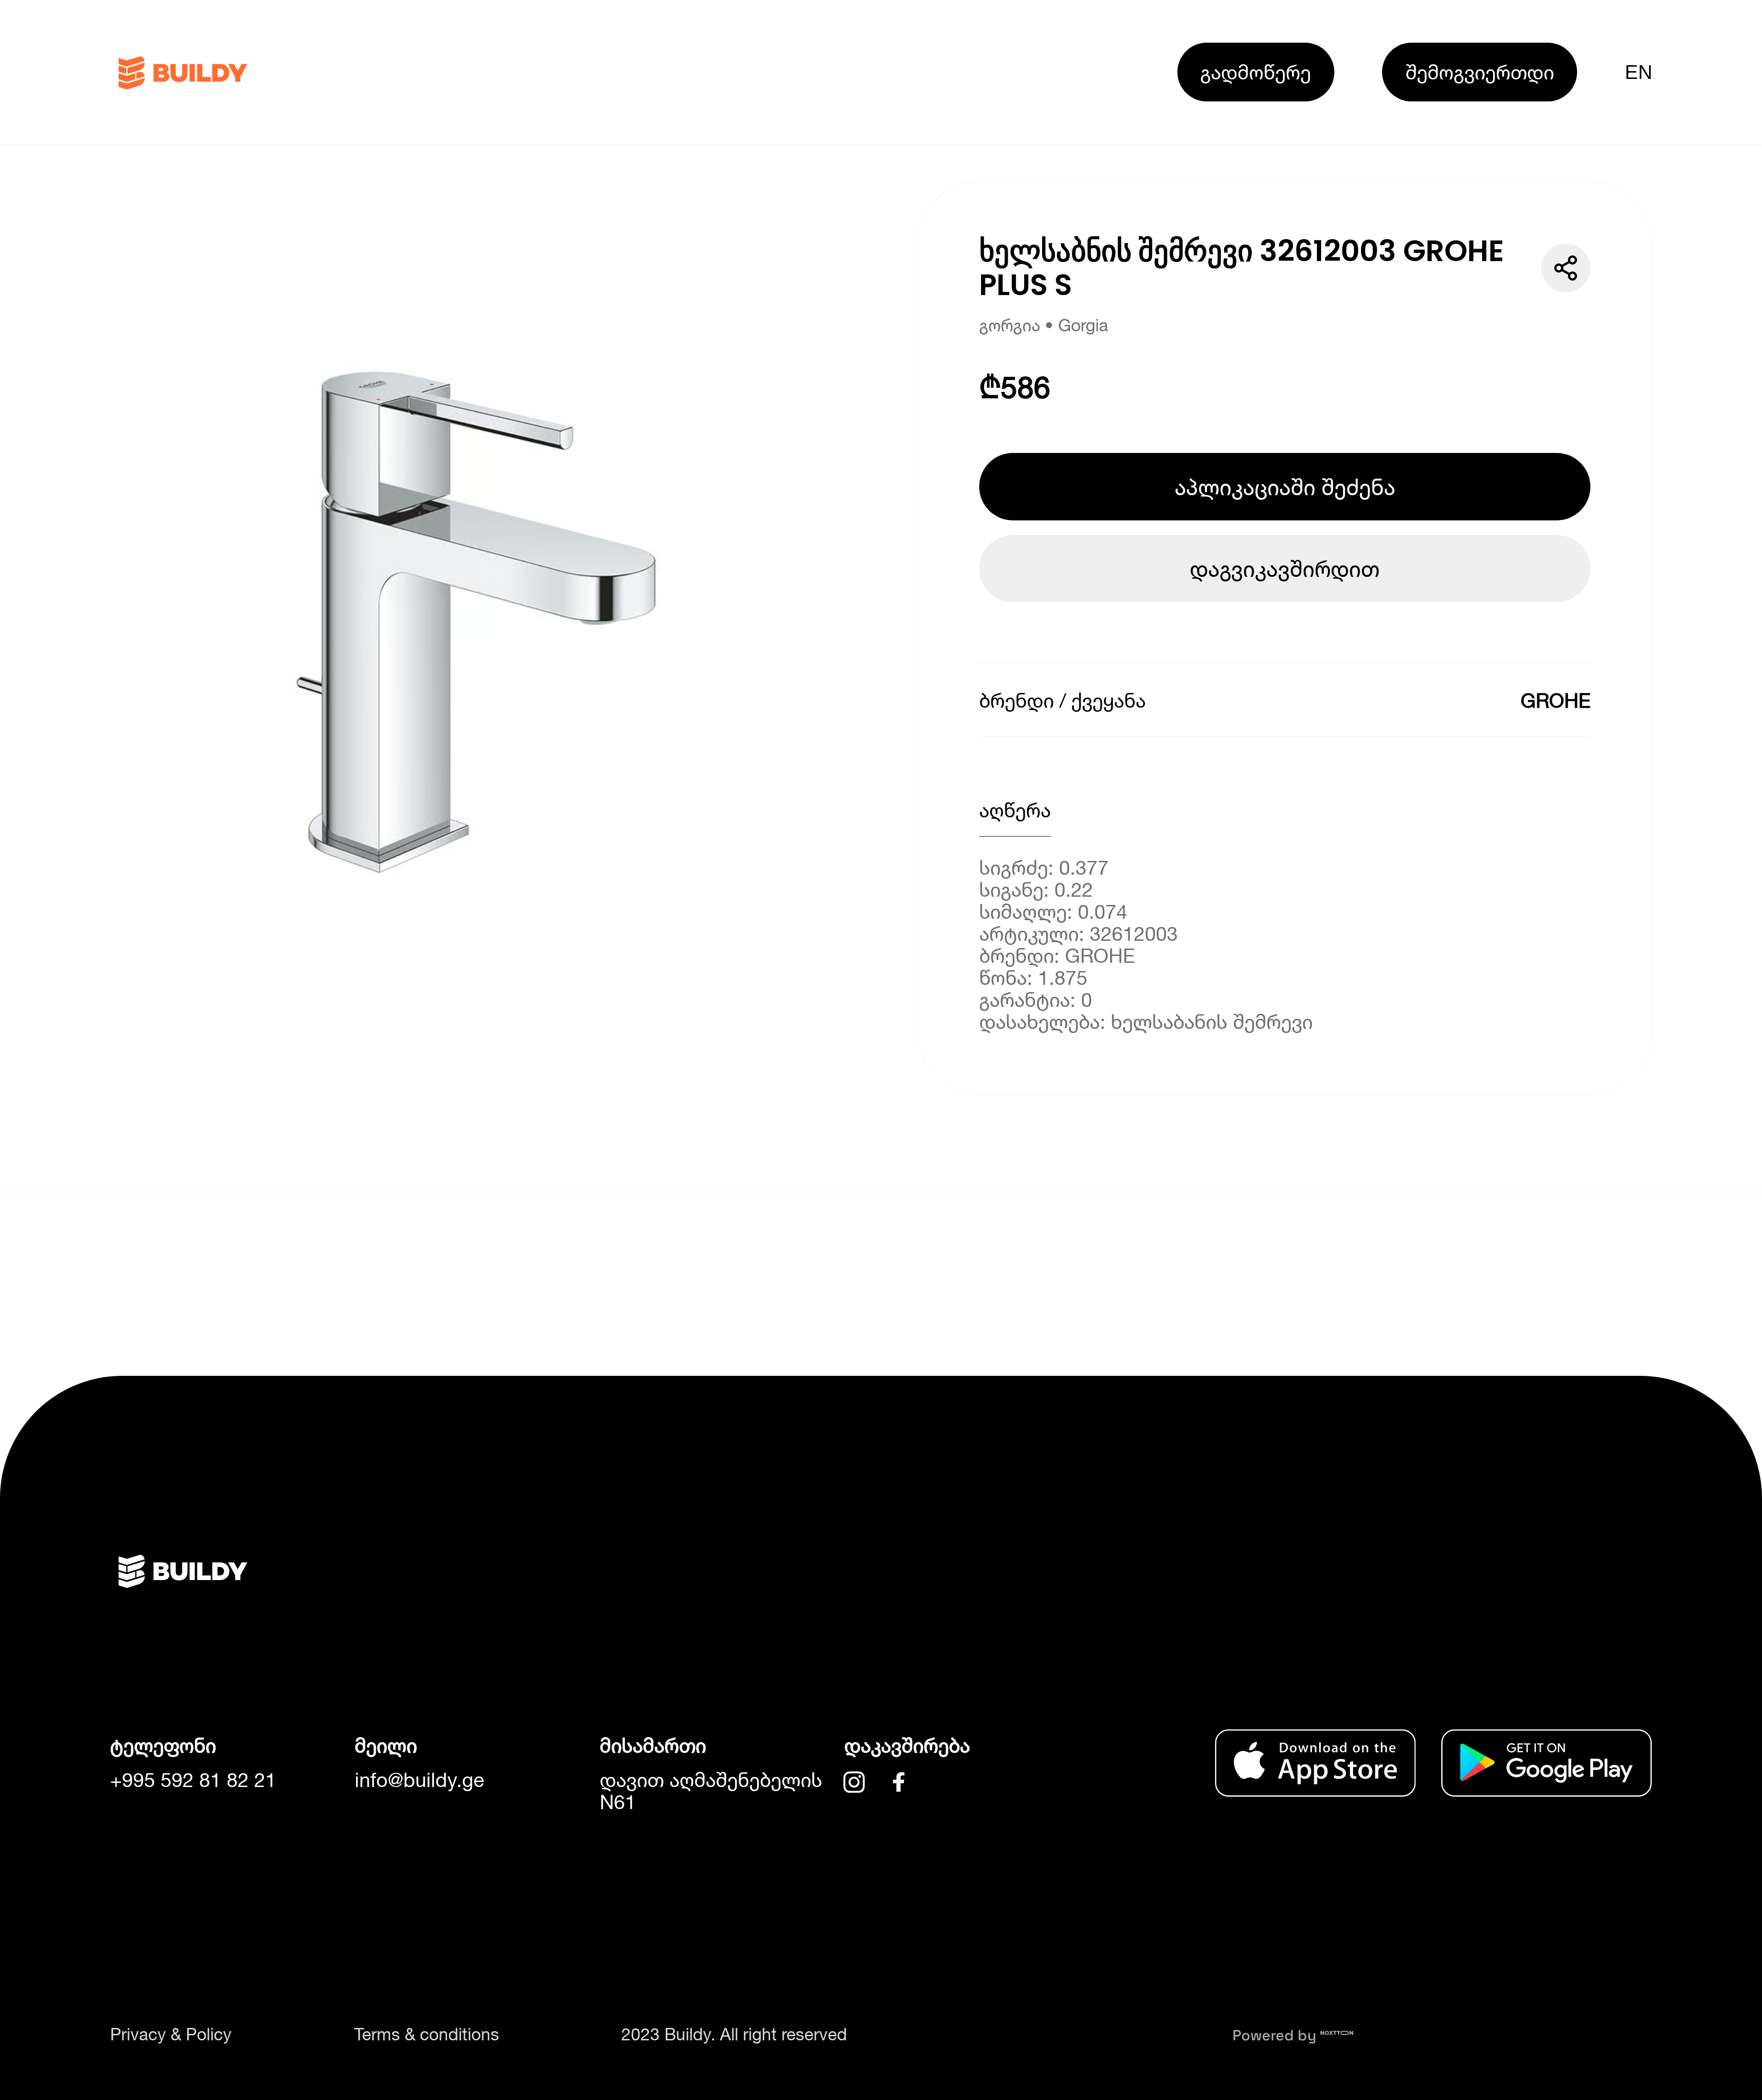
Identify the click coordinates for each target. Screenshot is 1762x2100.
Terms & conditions (427, 2034)
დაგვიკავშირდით (1285, 568)
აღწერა (1015, 810)
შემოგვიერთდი (1480, 72)
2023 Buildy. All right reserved (734, 2034)
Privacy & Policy (171, 2034)
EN (1638, 72)
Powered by (1276, 2035)
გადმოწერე (1256, 72)
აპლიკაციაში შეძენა (1285, 487)
